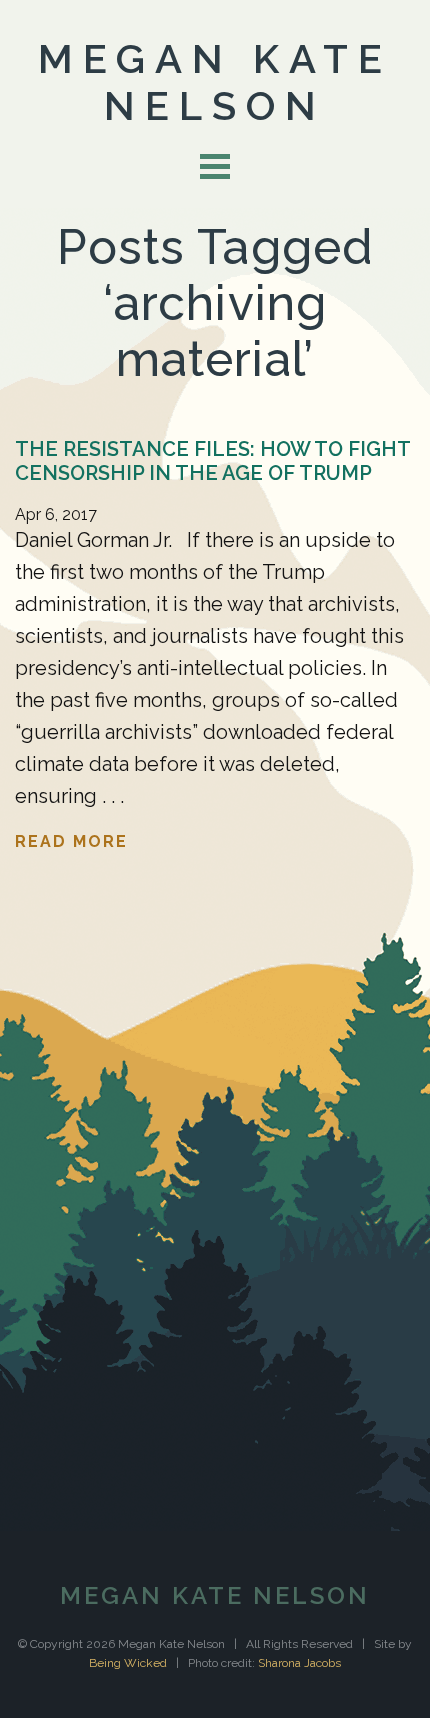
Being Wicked (128, 1663)
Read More (71, 841)
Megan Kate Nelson (215, 82)
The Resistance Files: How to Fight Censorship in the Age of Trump (212, 461)
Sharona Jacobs (299, 1663)
